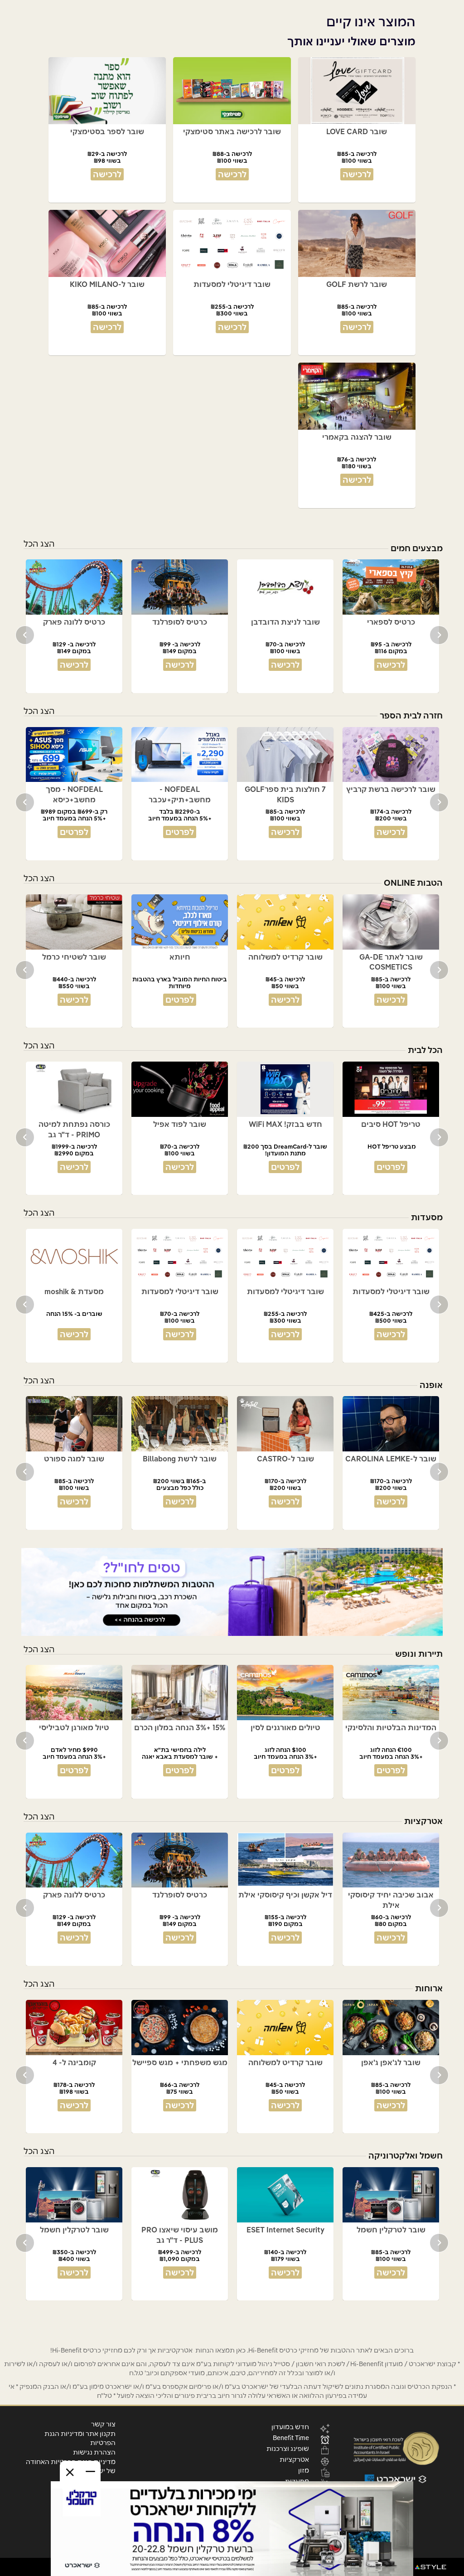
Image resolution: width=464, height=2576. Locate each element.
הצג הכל (39, 544)
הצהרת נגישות (94, 2452)
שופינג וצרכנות (288, 2448)
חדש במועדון (290, 2426)
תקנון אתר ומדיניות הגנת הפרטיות (80, 2438)
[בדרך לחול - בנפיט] (232, 1592)
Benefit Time (291, 2437)
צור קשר (103, 2424)
